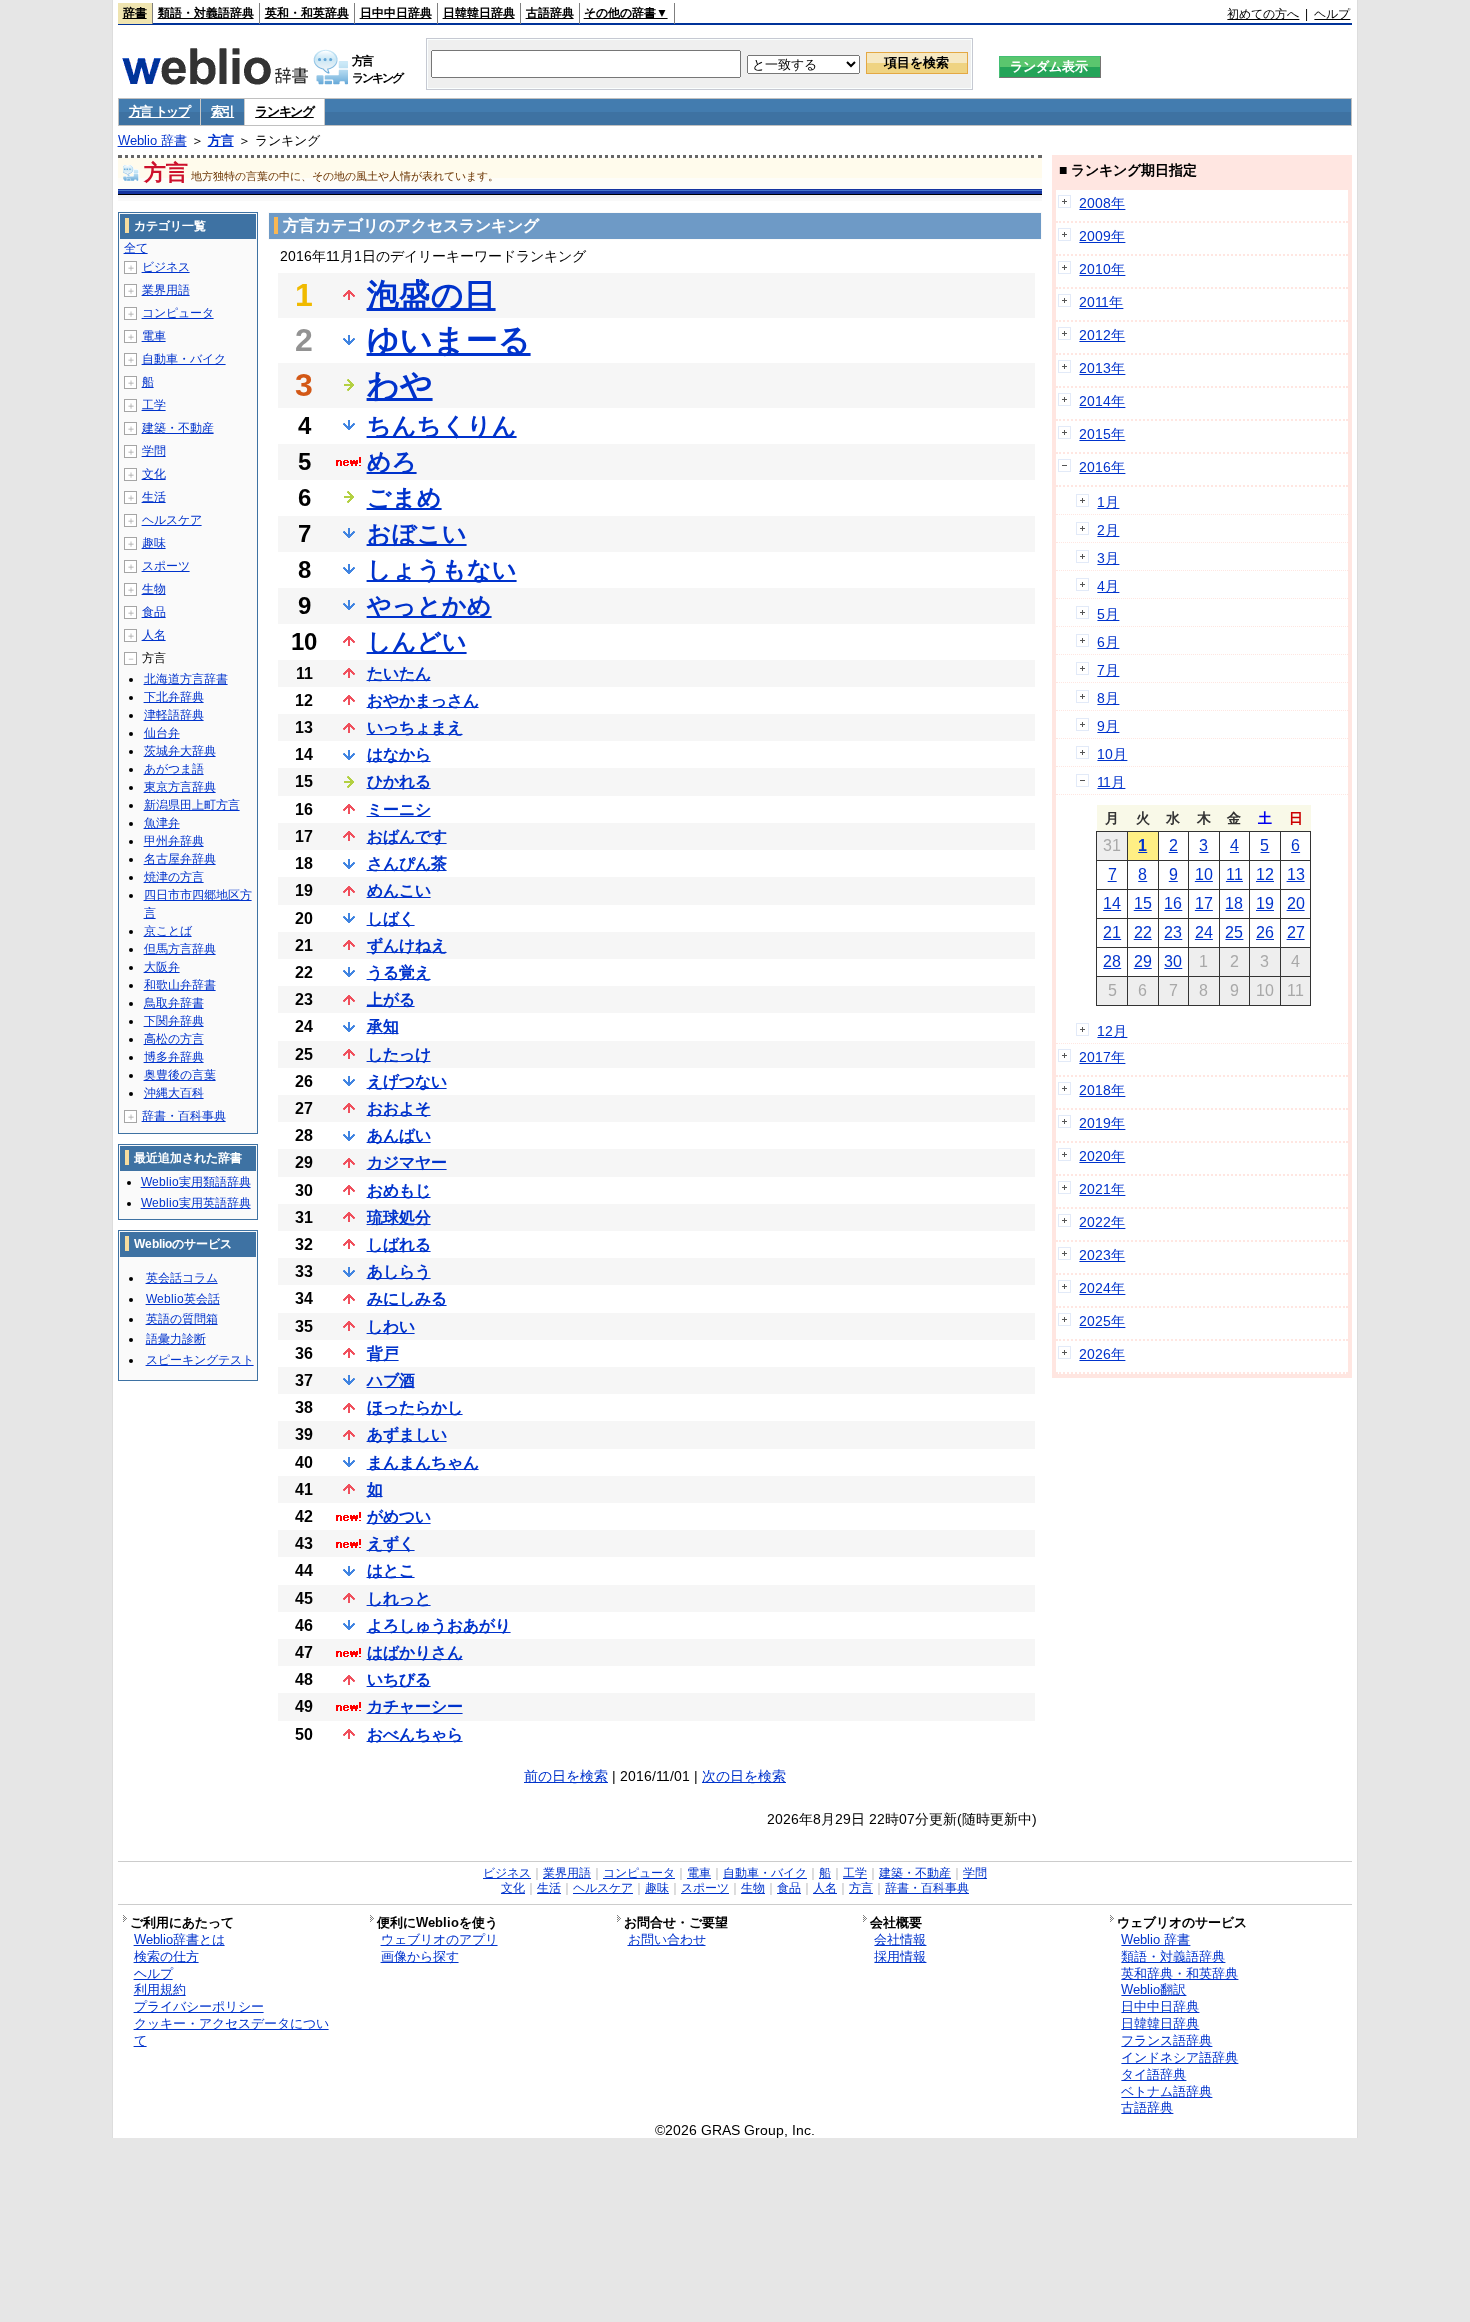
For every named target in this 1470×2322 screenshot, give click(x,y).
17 (1204, 903)
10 (1204, 874)
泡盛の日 (431, 295)
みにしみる (407, 1298)
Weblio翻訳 (1153, 1989)
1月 (1108, 502)
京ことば (168, 931)
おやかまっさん (423, 700)
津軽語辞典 (174, 715)
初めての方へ (1263, 14)
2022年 (1102, 1222)
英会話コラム (182, 1278)
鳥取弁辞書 (174, 1003)
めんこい (399, 890)
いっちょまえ (415, 727)
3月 (1108, 558)
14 (1112, 903)
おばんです (407, 836)
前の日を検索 (566, 1776)
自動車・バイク (184, 359)
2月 (1108, 530)
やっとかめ (429, 605)
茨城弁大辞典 (180, 751)
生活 (154, 497)
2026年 (1102, 1354)
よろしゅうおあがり (439, 1625)
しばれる (399, 1244)
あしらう (399, 1271)
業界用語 (166, 290)
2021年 (1102, 1189)
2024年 (1102, 1288)
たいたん (399, 673)
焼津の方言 (174, 877)
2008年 (1102, 203)
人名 (154, 635)
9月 (1108, 726)
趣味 (154, 543)
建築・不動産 (178, 428)
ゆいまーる (449, 340)
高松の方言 (174, 1039)
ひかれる (399, 781)
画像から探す (420, 1956)
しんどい (417, 641)
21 (1112, 932)
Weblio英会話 (183, 1299)
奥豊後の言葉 (180, 1075)
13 (1296, 874)
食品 (154, 612)
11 (1234, 874)
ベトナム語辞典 (1166, 2091)
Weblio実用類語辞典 (196, 1182)
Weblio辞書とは (179, 1939)
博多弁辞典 (174, 1057)
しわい (391, 1326)
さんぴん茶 (407, 863)
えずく (391, 1543)
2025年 (1102, 1321)
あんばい (399, 1135)
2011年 (1101, 302)
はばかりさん (415, 1652)
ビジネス (166, 267)
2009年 (1102, 236)
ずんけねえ (407, 945)
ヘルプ (1332, 14)
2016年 (1102, 467)
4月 (1108, 586)
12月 (1112, 1031)
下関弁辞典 (174, 1021)
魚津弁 (162, 823)
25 (1234, 932)
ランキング (284, 111)
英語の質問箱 (182, 1319)
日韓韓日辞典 (479, 13)
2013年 (1102, 368)
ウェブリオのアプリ (439, 1939)
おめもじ (399, 1190)
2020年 (1102, 1156)
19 (1265, 903)
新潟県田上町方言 (192, 805)
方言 (221, 140)
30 (1173, 961)
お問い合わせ (667, 1939)
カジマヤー (407, 1162)
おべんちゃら (415, 1734)
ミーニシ (399, 809)
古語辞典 (550, 13)
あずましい (407, 1434)
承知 (383, 1026)
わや (400, 385)
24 (1204, 932)
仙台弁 (162, 733)
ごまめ (404, 497)
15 (1143, 903)
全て (136, 248)
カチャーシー (415, 1706)
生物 (154, 589)
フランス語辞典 (1166, 2040)
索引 (222, 111)
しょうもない (442, 569)
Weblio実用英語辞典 (196, 1203)
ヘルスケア (172, 520)
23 (1173, 932)
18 (1234, 903)
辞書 (135, 13)
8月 (1108, 698)
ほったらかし (415, 1407)
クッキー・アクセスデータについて (231, 2032)
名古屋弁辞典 (180, 859)
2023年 (1102, 1255)
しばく (391, 918)
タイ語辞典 (1153, 2074)
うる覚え (399, 972)
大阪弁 (162, 967)
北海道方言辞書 (186, 679)
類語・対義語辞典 (206, 13)
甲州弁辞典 (174, 841)
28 (1112, 961)
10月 (1112, 754)
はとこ (391, 1570)
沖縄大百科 (174, 1093)
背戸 (383, 1353)
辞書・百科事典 (184, 1116)
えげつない (407, 1081)
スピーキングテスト (200, 1360)
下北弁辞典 (174, 697)
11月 (1111, 782)
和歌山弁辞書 (180, 985)
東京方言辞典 (180, 787)
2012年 (1102, 335)
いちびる (399, 1679)
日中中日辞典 (396, 13)
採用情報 (900, 1956)
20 (1296, 903)
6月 (1108, 642)
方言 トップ (159, 111)
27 (1296, 932)
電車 (154, 336)
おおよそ (399, 1108)
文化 (154, 474)
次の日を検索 (744, 1776)
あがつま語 (174, 769)
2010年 (1102, 269)
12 (1265, 874)
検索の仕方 (166, 1956)
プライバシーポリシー (199, 2006)
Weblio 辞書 (152, 140)
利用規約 (160, 1989)
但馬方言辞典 (180, 949)
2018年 (1102, 1090)
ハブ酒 (391, 1380)
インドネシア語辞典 (1179, 2057)
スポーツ (166, 566)
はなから (399, 754)
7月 (1108, 670)
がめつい (399, 1516)
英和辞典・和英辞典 (1179, 1973)
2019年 (1102, 1123)
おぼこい (417, 533)
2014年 (1102, 401)
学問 (154, 451)
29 (1143, 961)
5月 (1108, 614)
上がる (391, 999)
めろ (392, 461)
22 (1143, 932)
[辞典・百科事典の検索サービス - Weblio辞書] (215, 79)
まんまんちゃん (423, 1462)
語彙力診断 (176, 1339)
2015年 (1102, 434)
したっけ (399, 1054)
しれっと (399, 1598)
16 (1173, 903)
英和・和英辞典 (307, 13)
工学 (154, 405)
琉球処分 (399, 1217)
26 (1265, 932)
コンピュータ (178, 313)
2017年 (1102, 1057)
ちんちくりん (442, 425)
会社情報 (900, 1939)
